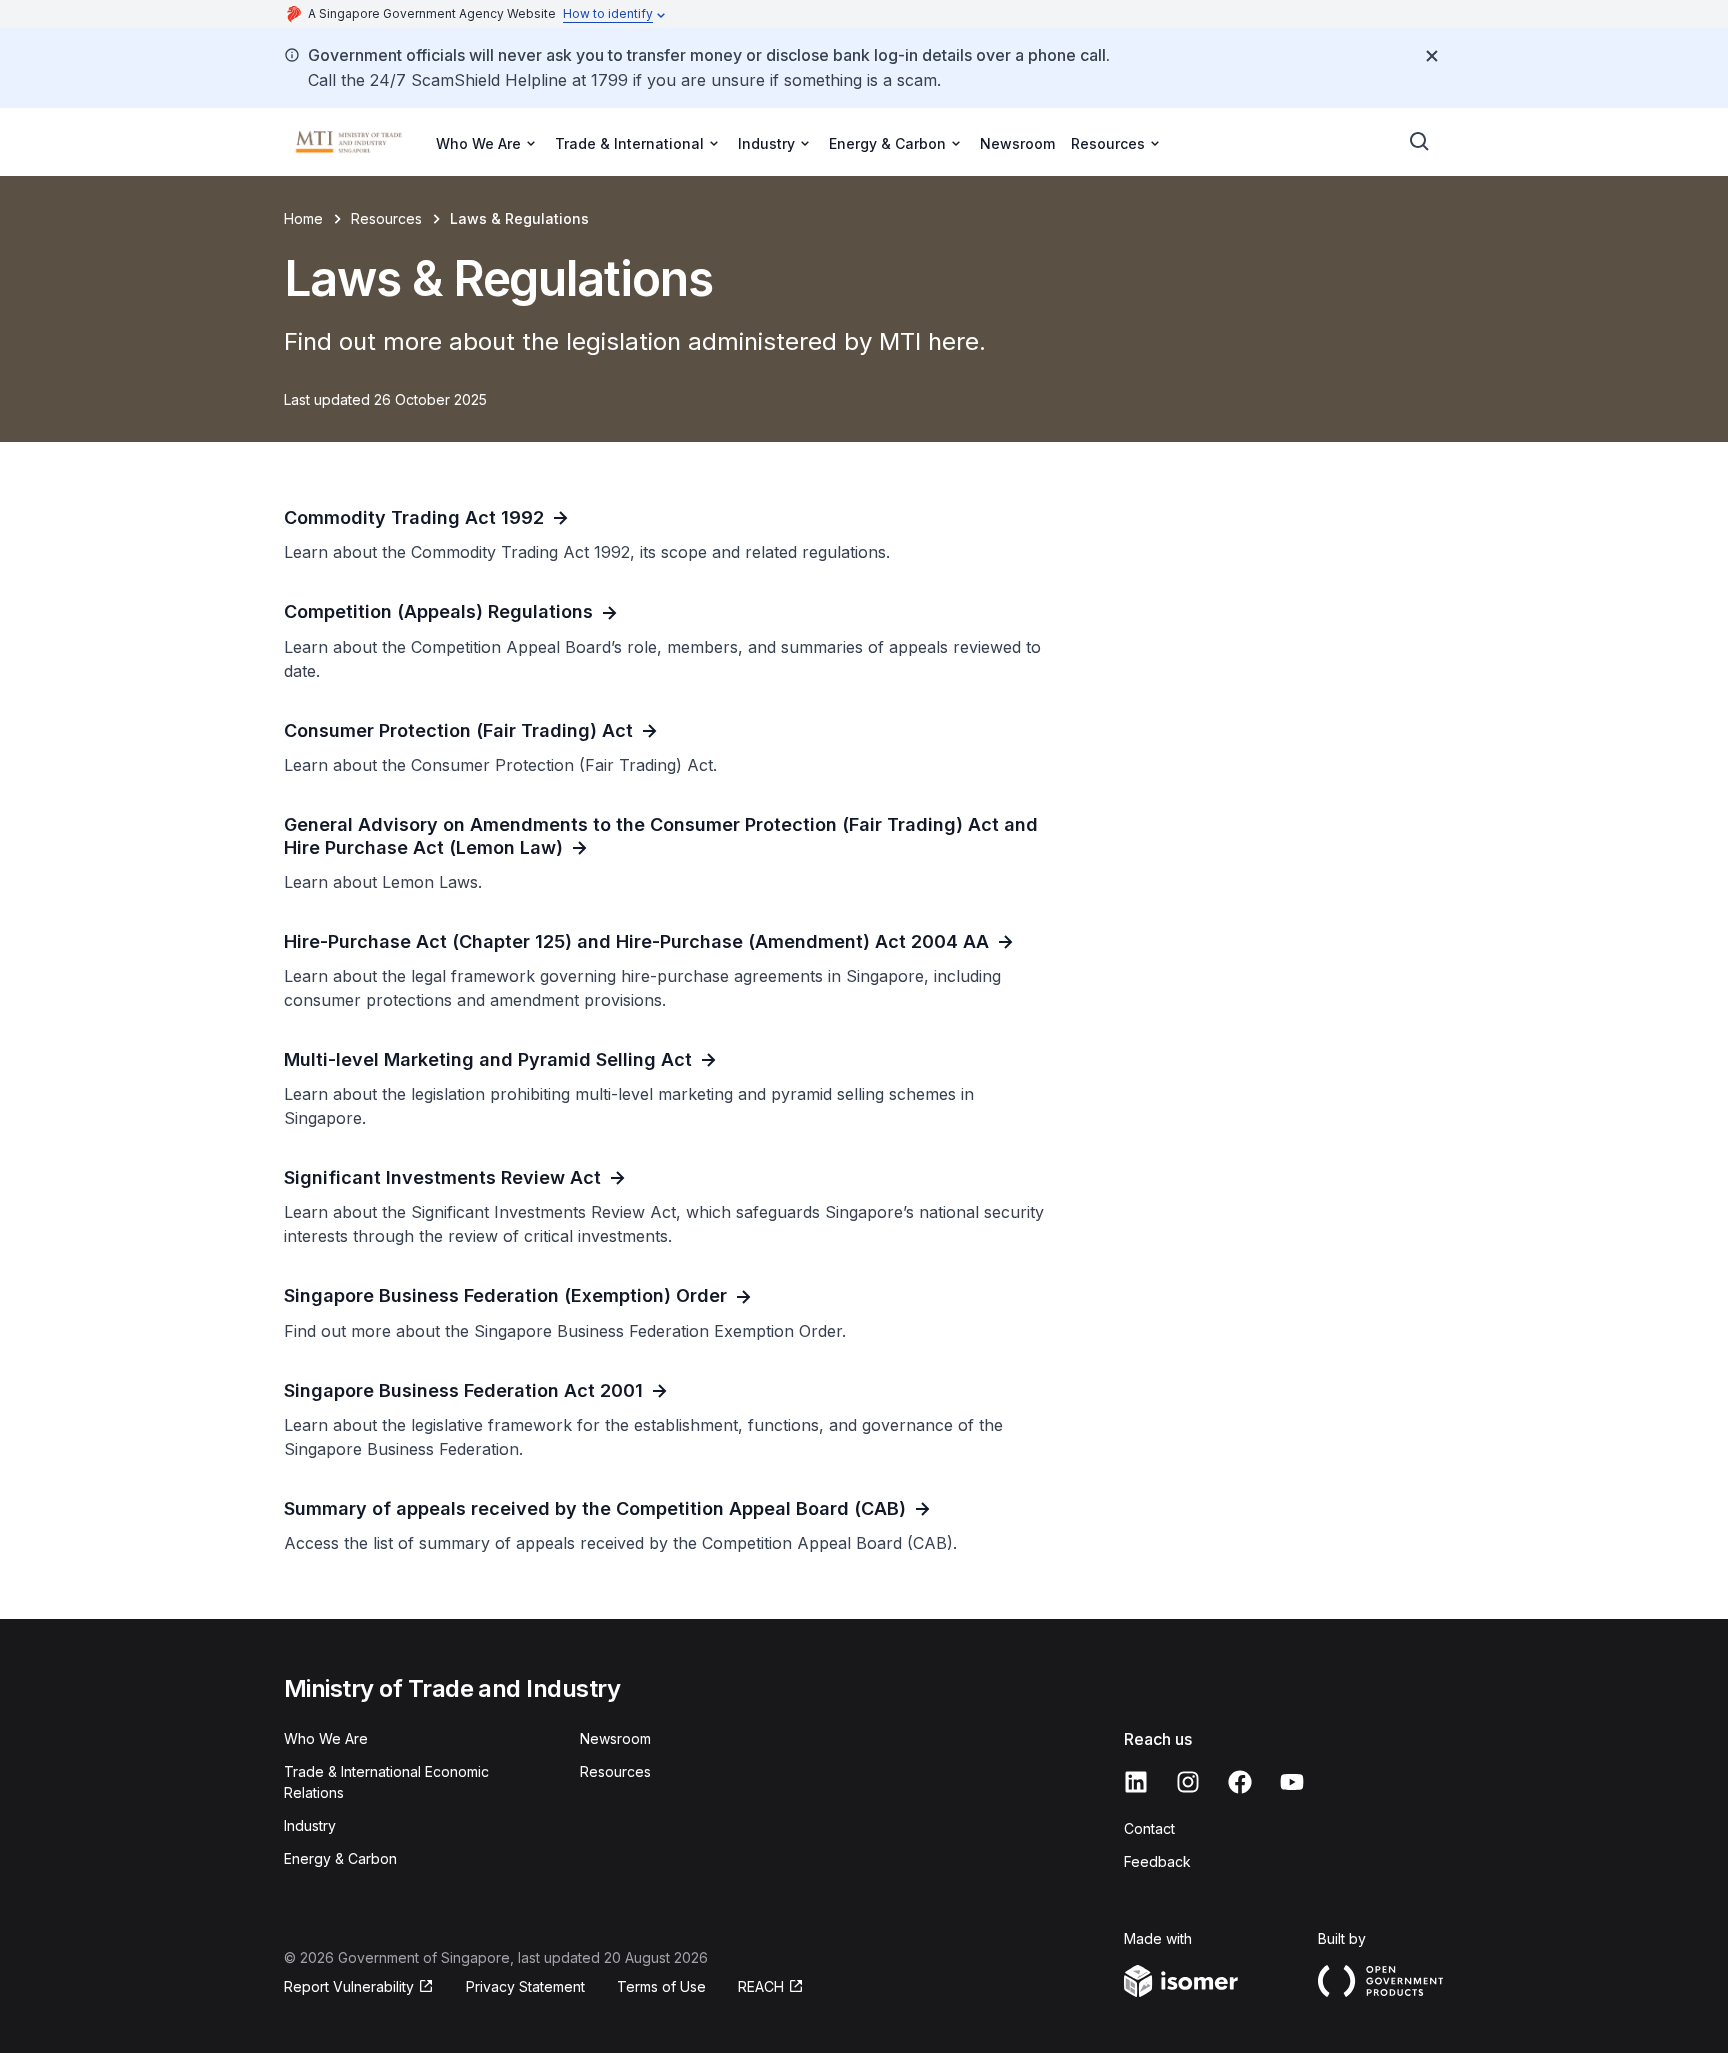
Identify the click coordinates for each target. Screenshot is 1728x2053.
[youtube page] (1292, 1782)
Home (303, 218)
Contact (1149, 1828)
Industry (310, 1825)
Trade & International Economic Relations (386, 1782)
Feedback (1157, 1861)
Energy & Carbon (340, 1858)
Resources (386, 218)
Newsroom (1017, 143)
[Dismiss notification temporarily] (1432, 56)
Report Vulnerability (349, 1986)
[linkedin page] (1136, 1782)
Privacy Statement (525, 1986)
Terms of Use (661, 1986)
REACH (761, 1986)
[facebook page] (1240, 1782)
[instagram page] (1188, 1782)
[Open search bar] (1420, 142)
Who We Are (326, 1738)
